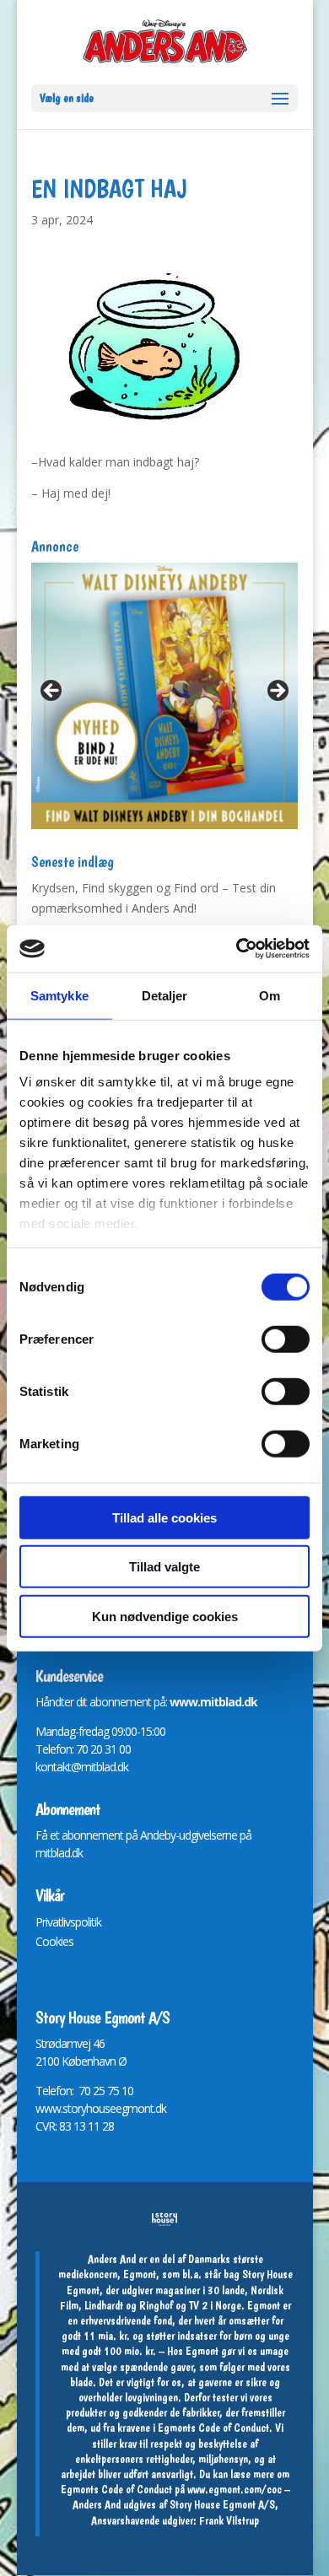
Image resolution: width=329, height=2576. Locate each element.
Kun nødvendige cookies (165, 1616)
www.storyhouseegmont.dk (101, 2108)
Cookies (54, 1941)
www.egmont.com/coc (235, 2489)
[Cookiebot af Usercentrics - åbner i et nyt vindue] (237, 949)
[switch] (286, 1339)
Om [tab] (270, 995)
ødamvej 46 (76, 2043)
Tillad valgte (164, 1567)
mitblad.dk (59, 1853)
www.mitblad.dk (213, 1702)
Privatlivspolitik (68, 1922)
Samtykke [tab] (59, 995)
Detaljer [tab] (165, 995)
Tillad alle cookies (164, 1517)
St (40, 2043)
